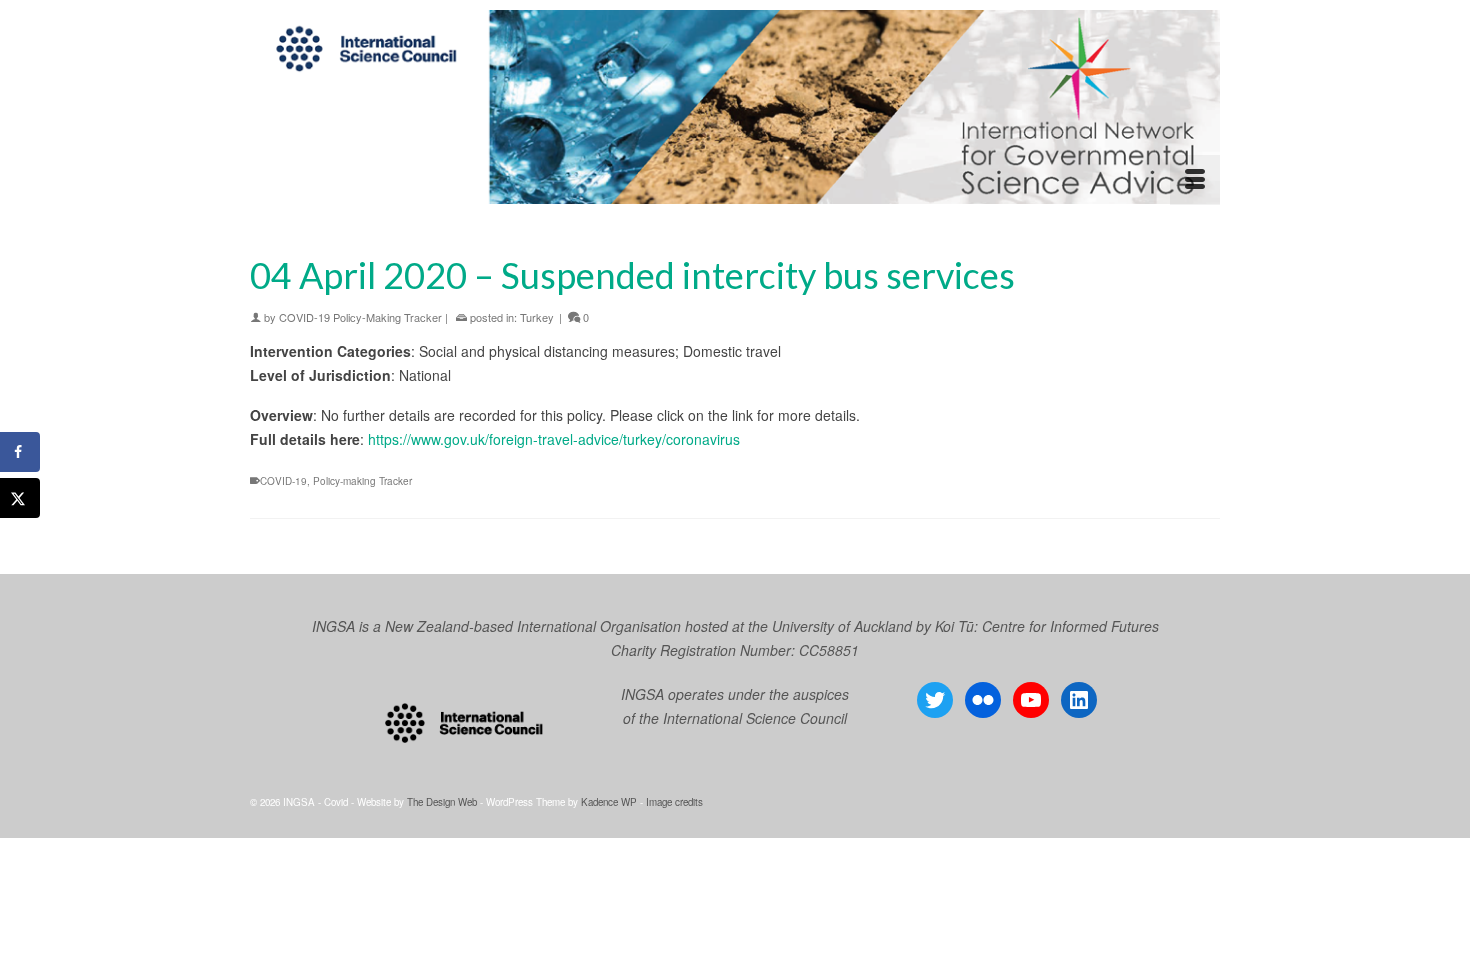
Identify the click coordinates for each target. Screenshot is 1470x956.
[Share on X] (20, 498)
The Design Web (442, 802)
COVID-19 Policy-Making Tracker (360, 317)
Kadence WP (609, 802)
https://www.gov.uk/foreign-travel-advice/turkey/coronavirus (554, 439)
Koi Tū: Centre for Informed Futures (1047, 626)
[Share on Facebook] (20, 452)
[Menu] (1195, 180)
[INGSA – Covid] (735, 107)
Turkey (537, 317)
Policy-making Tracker (362, 481)
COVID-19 (283, 481)
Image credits (674, 802)
